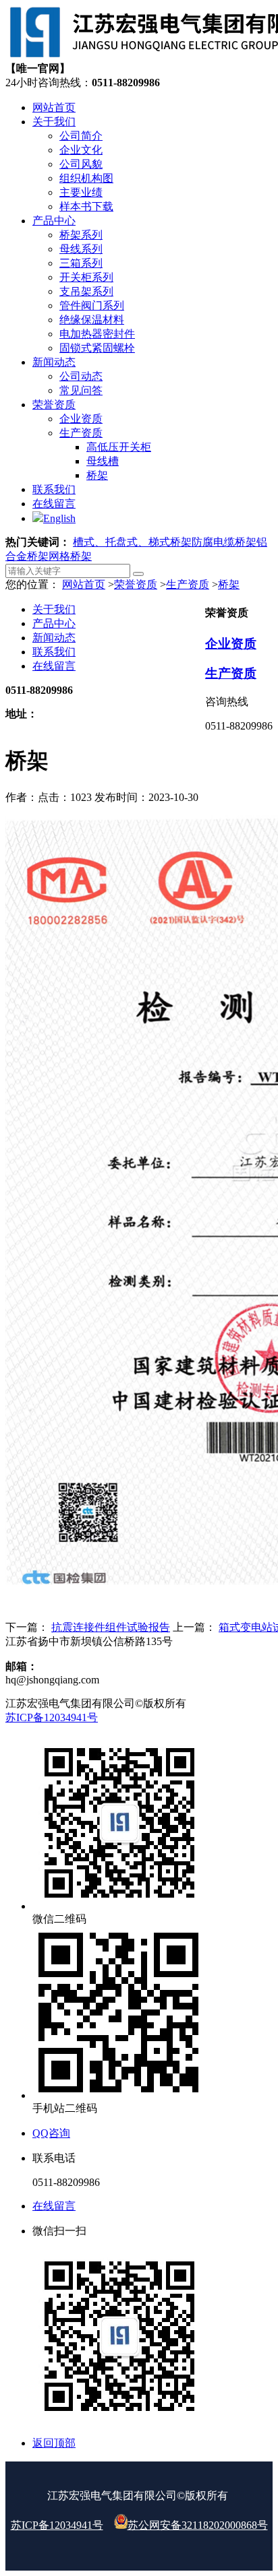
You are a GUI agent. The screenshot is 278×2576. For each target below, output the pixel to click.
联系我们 (54, 652)
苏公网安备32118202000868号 (198, 2525)
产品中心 (54, 623)
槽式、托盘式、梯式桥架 (132, 542)
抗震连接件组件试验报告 (111, 1627)
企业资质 (231, 644)
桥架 (229, 584)
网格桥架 (70, 556)
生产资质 (188, 584)
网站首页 (84, 584)
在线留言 (54, 666)
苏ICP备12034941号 (52, 1717)
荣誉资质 (136, 584)
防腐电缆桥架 (224, 542)
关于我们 (54, 609)
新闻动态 (54, 638)
